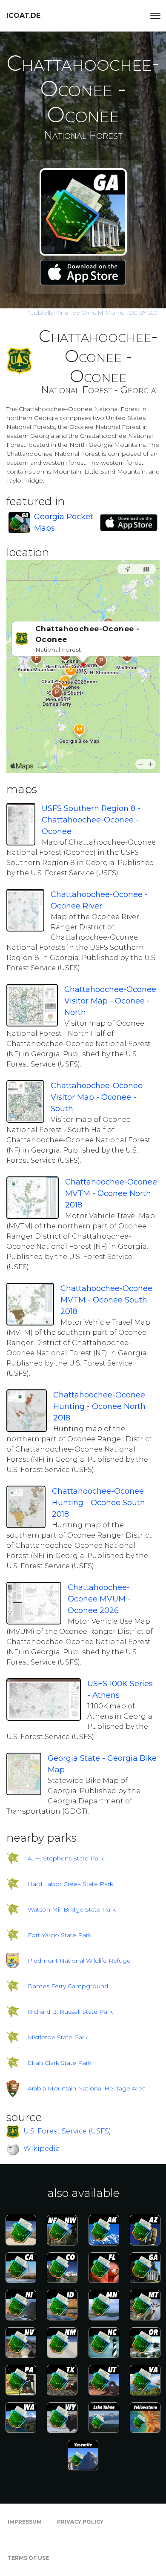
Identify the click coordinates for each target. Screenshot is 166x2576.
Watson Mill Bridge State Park (72, 1909)
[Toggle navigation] (155, 16)
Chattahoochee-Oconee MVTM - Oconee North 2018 (111, 1193)
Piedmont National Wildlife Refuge (79, 1961)
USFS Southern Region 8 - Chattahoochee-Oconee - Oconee (91, 820)
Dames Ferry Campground (68, 1986)
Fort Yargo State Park (60, 1935)
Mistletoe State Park (58, 2037)
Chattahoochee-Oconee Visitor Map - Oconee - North (110, 1001)
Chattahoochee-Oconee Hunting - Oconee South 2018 (99, 1503)
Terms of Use (28, 2558)
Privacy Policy (80, 2522)
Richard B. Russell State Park (70, 2012)
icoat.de (23, 16)
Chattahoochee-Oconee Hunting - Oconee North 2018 (99, 1406)
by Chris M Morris (77, 313)
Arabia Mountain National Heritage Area (87, 2088)
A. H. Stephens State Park (66, 1858)
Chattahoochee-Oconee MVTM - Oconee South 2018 (106, 1300)
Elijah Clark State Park (60, 2063)
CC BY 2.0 (143, 313)
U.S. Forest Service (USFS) (67, 2131)
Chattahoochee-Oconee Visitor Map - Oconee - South (97, 1097)
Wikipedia (42, 2149)
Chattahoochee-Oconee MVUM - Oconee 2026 (99, 1599)
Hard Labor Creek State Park (70, 1884)
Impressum (25, 2522)
